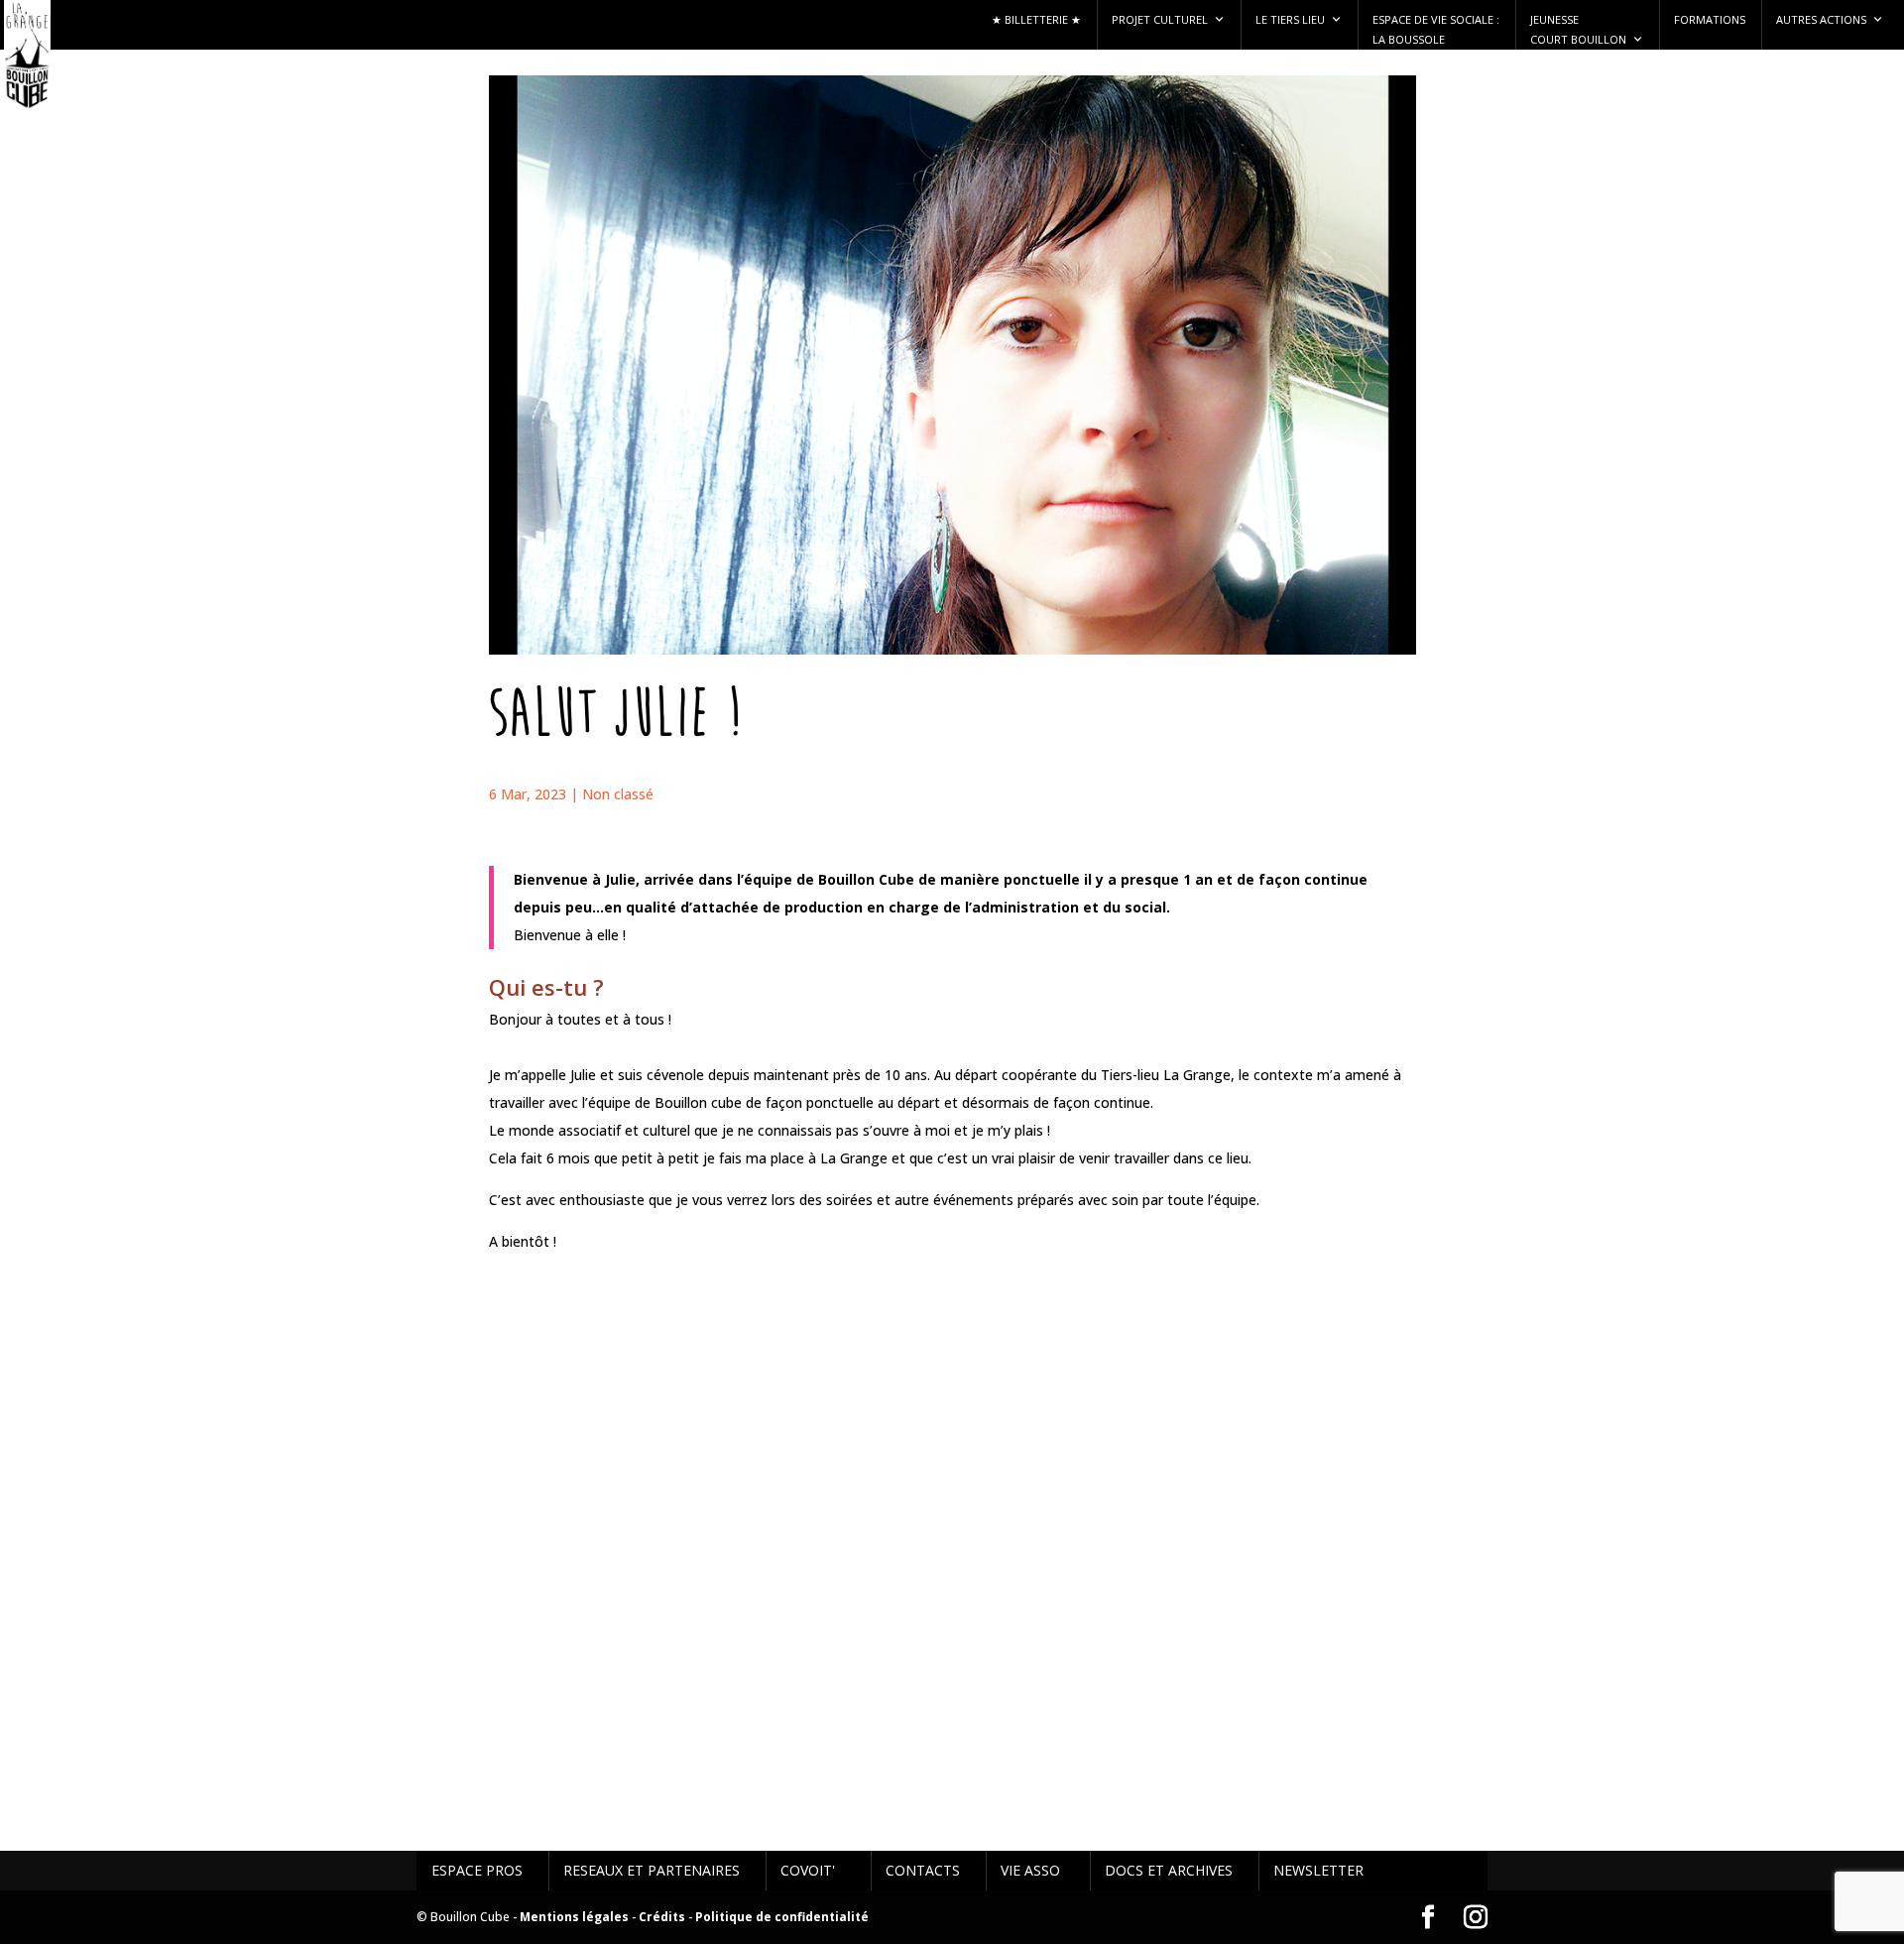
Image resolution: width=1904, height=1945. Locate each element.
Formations (1710, 19)
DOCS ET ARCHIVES (1169, 1870)
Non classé (618, 794)
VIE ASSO (1030, 1870)
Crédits (662, 1917)
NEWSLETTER (1318, 1870)
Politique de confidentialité (782, 1917)
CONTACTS (923, 1870)
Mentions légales (574, 1917)
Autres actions (1821, 19)
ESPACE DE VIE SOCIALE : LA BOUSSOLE (1436, 29)
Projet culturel (1160, 19)
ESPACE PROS (477, 1870)
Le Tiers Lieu (1290, 19)
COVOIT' (808, 1870)
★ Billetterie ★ (1036, 19)
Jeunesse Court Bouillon (1578, 29)
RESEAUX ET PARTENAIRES (652, 1870)
